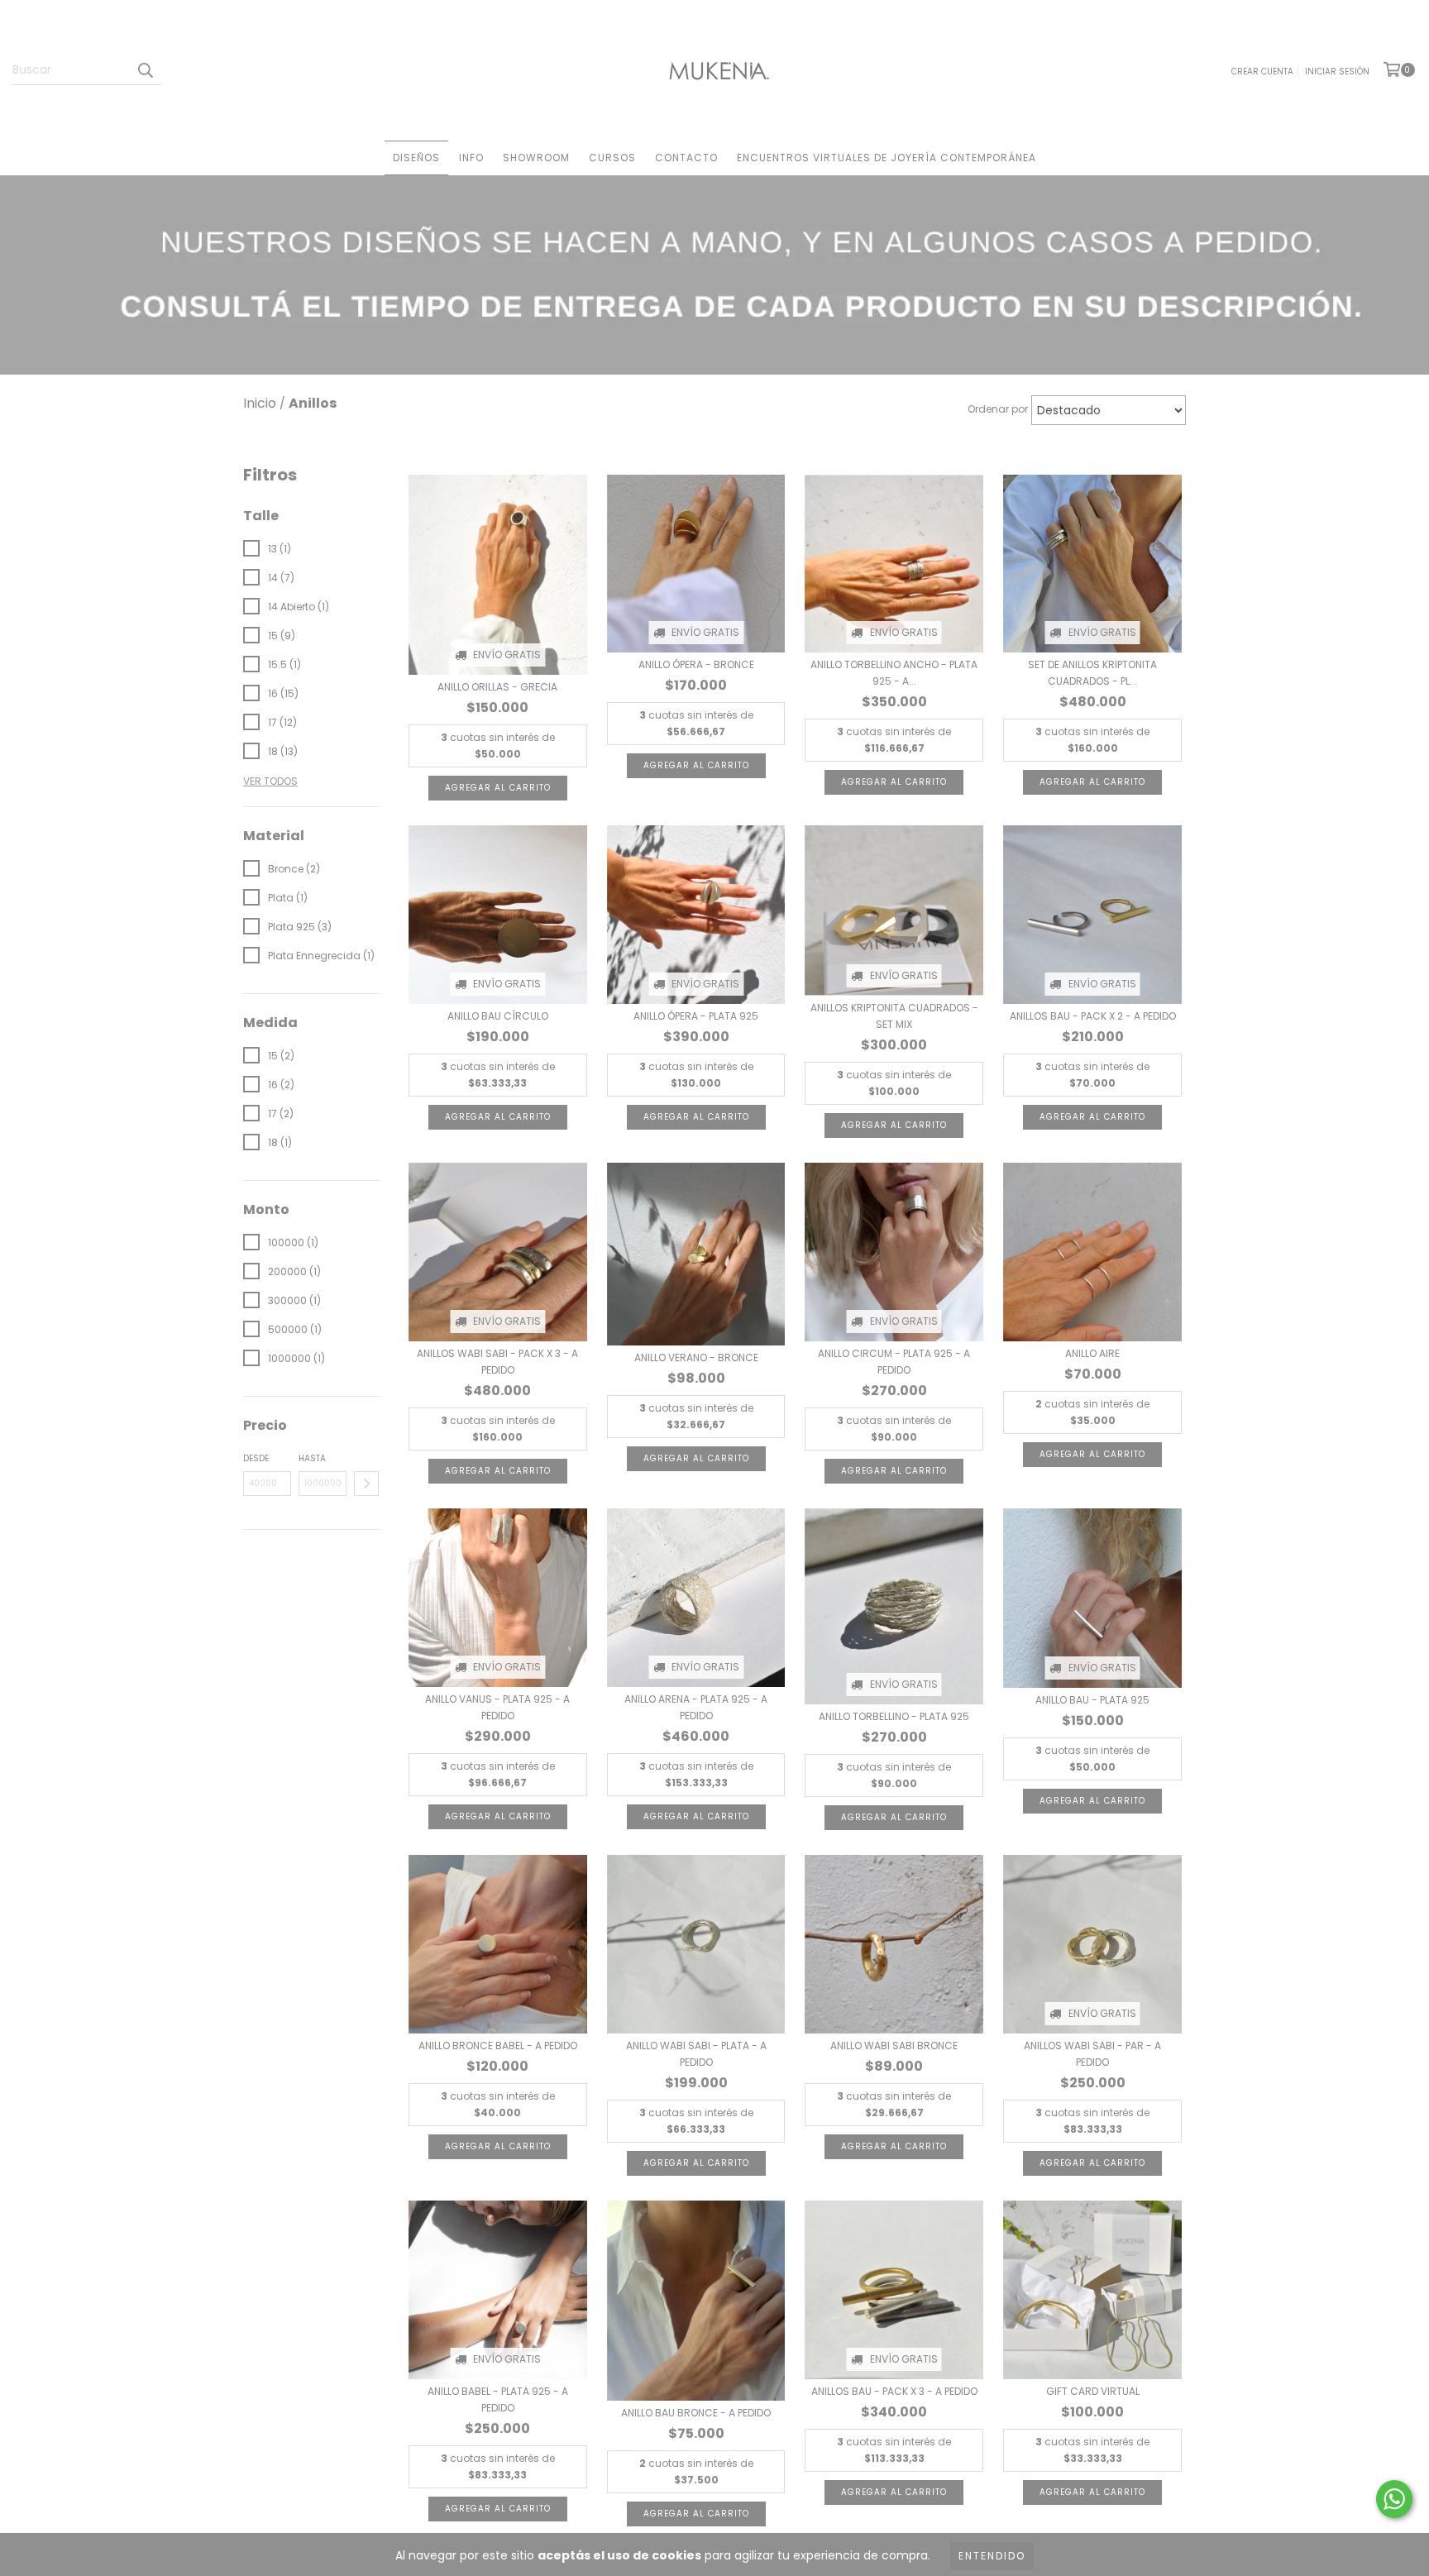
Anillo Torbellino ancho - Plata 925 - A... (894, 673)
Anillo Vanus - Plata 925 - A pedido (497, 1707)
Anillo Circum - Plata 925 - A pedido (894, 1362)
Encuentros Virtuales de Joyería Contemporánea (887, 158)
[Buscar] (145, 70)
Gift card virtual (1093, 2391)
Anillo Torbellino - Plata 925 (894, 1716)
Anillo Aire (1092, 1353)
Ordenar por (998, 409)
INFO (471, 158)
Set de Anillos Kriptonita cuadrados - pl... (1092, 673)
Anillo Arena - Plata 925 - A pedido (696, 1707)
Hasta (312, 1458)
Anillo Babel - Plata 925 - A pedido (498, 2399)
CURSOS (612, 158)
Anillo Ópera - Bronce (696, 664)
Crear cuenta (1262, 72)
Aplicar (366, 1484)
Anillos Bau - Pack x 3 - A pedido (894, 2391)
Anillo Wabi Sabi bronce (894, 2046)
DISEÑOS (416, 158)
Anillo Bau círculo (498, 1016)
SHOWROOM (536, 158)
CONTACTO (686, 158)
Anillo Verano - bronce (696, 1357)
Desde (256, 1458)
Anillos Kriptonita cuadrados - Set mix (894, 1016)
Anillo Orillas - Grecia (497, 687)
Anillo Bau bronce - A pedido (696, 2413)
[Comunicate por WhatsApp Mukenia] (1394, 2499)
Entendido (992, 2556)
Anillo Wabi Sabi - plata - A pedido (696, 2054)
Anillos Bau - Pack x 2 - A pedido (1093, 1016)
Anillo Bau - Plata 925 (1092, 1700)
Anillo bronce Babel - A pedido (498, 2046)
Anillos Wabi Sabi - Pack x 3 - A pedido (497, 1362)
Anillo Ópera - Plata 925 (696, 1016)
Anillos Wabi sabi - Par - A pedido (1092, 2054)
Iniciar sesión (1337, 72)
